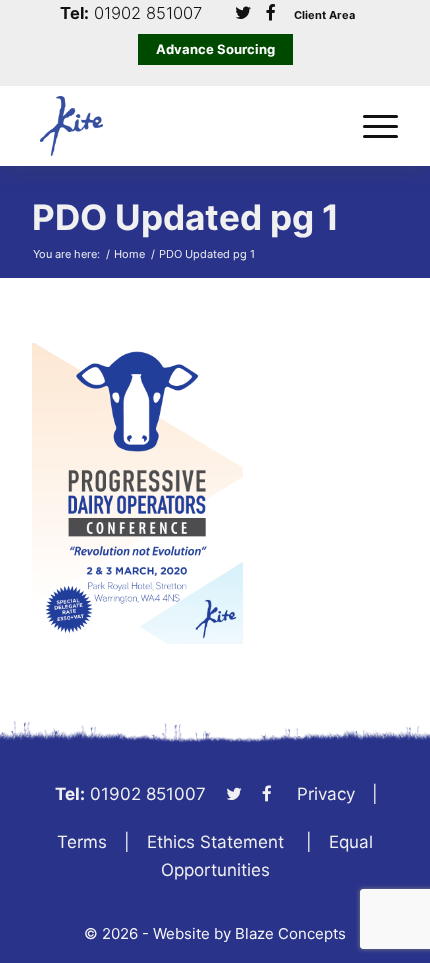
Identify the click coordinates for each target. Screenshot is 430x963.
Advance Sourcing (215, 49)
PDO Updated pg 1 (185, 217)
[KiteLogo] (178, 126)
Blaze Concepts (290, 933)
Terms (82, 842)
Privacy (326, 794)
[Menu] (370, 126)
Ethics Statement (215, 842)
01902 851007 (148, 13)
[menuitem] (370, 126)
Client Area (324, 15)
